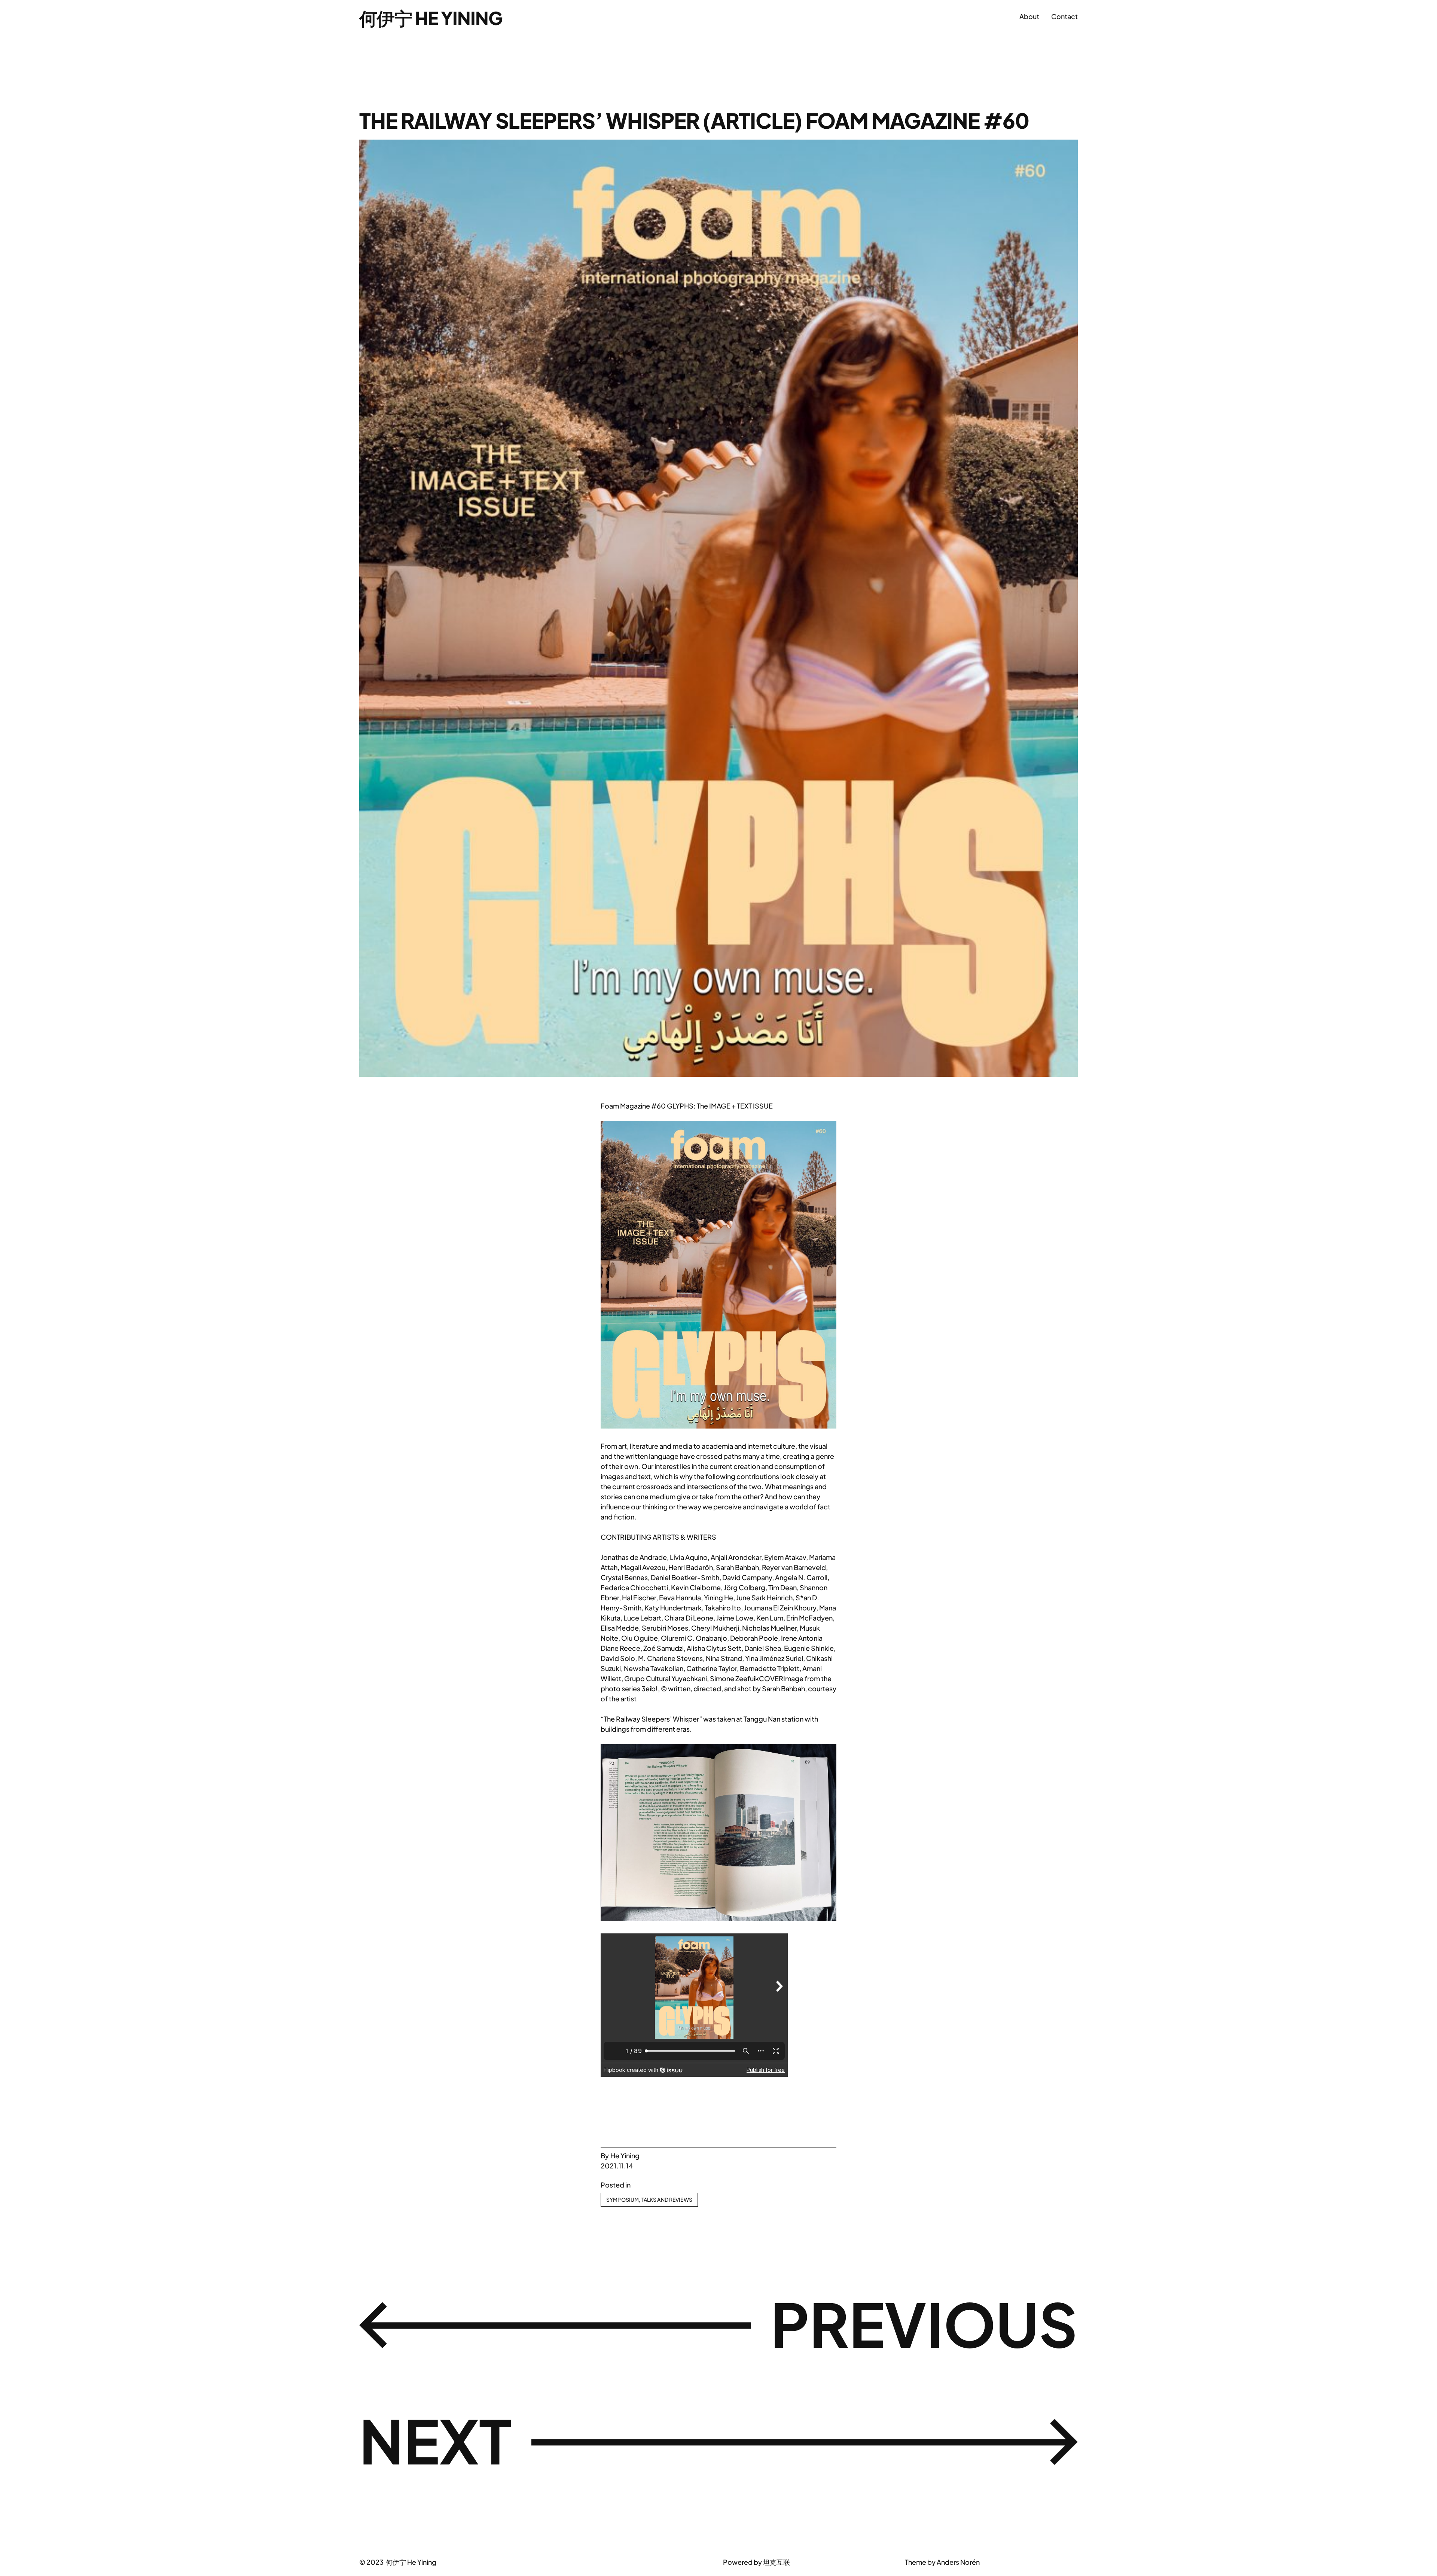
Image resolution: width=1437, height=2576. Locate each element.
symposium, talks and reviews (649, 2199)
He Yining (625, 2156)
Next (435, 2440)
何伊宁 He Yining (431, 18)
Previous (924, 2323)
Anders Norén (958, 2562)
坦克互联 (777, 2562)
